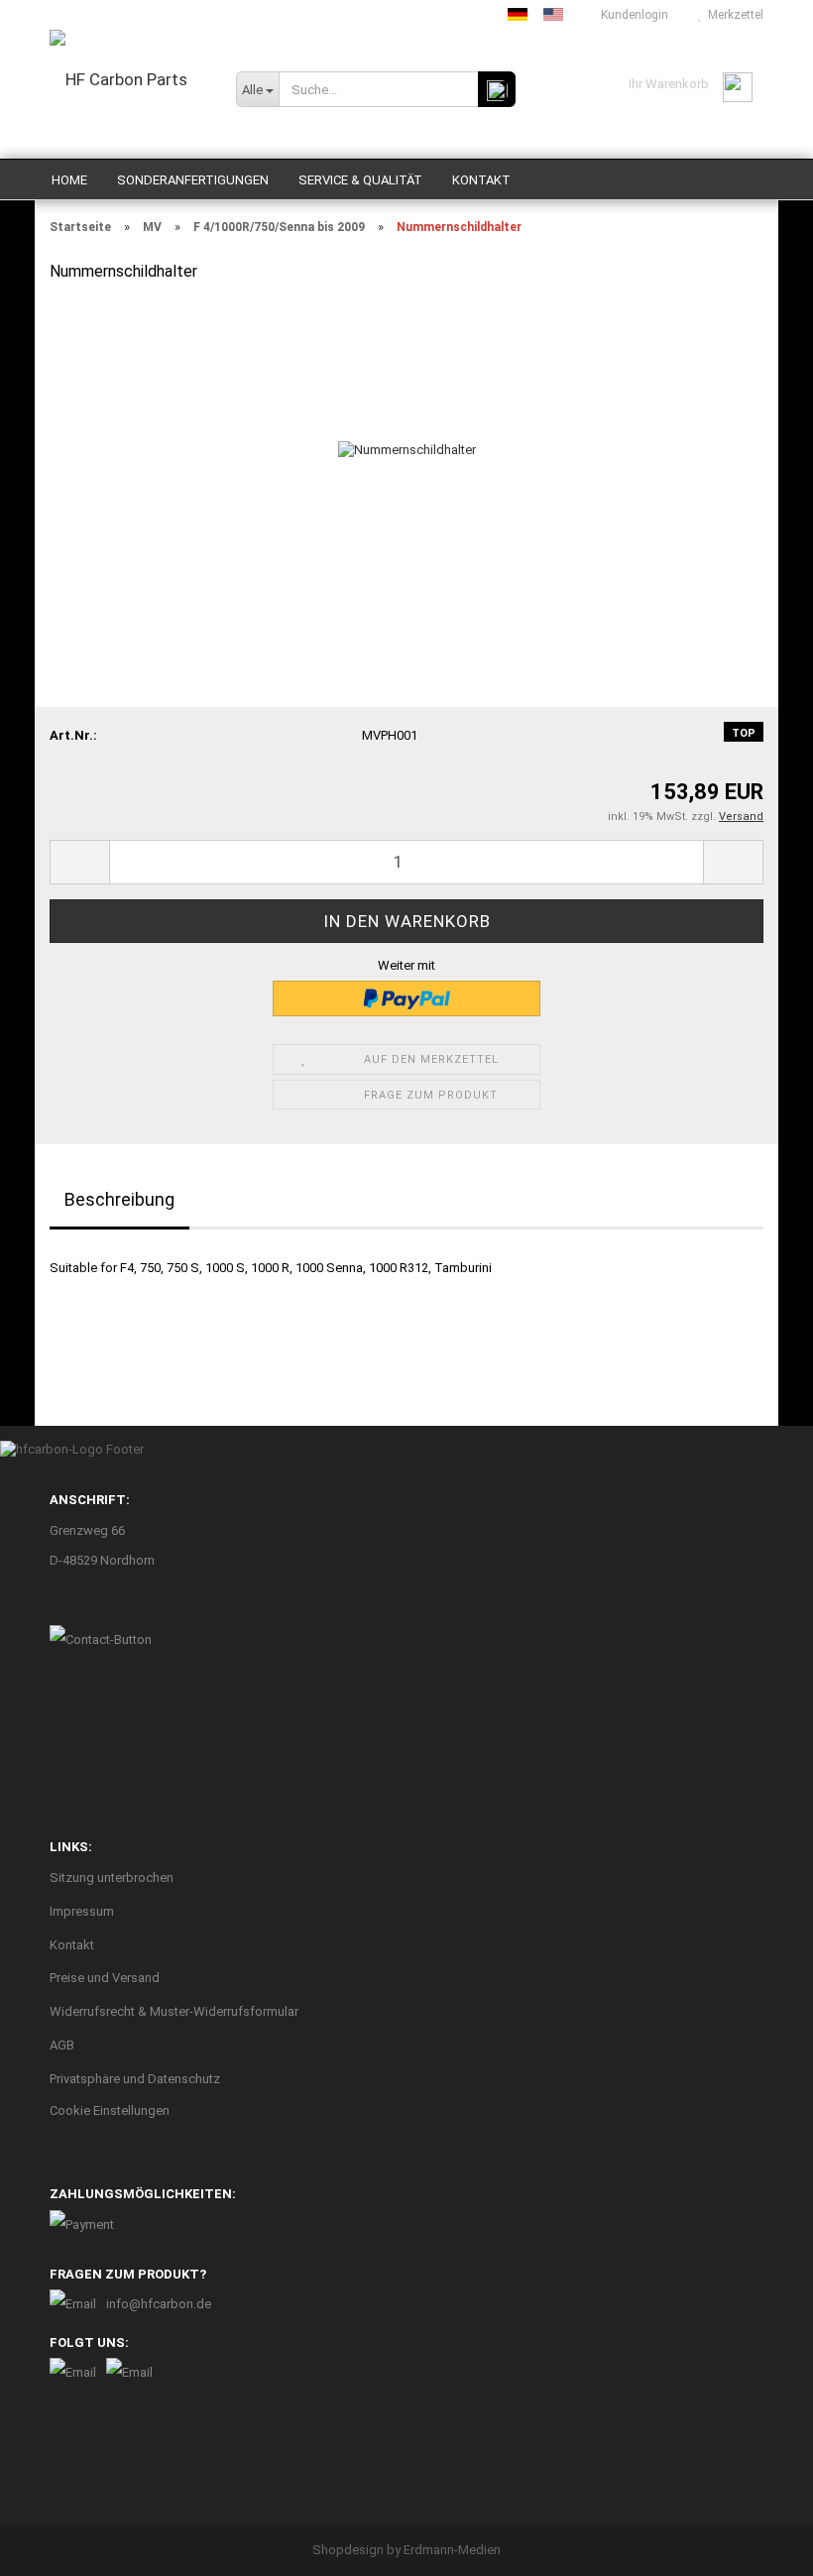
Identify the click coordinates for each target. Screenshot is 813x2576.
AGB (62, 2045)
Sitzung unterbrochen (112, 1877)
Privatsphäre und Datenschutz (135, 2079)
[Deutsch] (518, 14)
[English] (553, 14)
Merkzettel (733, 15)
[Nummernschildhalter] (407, 449)
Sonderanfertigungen (193, 180)
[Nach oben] (758, 2546)
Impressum (82, 1911)
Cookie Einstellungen (110, 2110)
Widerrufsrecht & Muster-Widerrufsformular (174, 2011)
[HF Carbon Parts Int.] (128, 94)
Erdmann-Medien (452, 2550)
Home (69, 180)
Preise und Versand (105, 1978)
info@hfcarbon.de (159, 2304)
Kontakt (481, 180)
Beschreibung (119, 1199)
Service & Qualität (360, 180)
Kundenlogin (632, 15)
